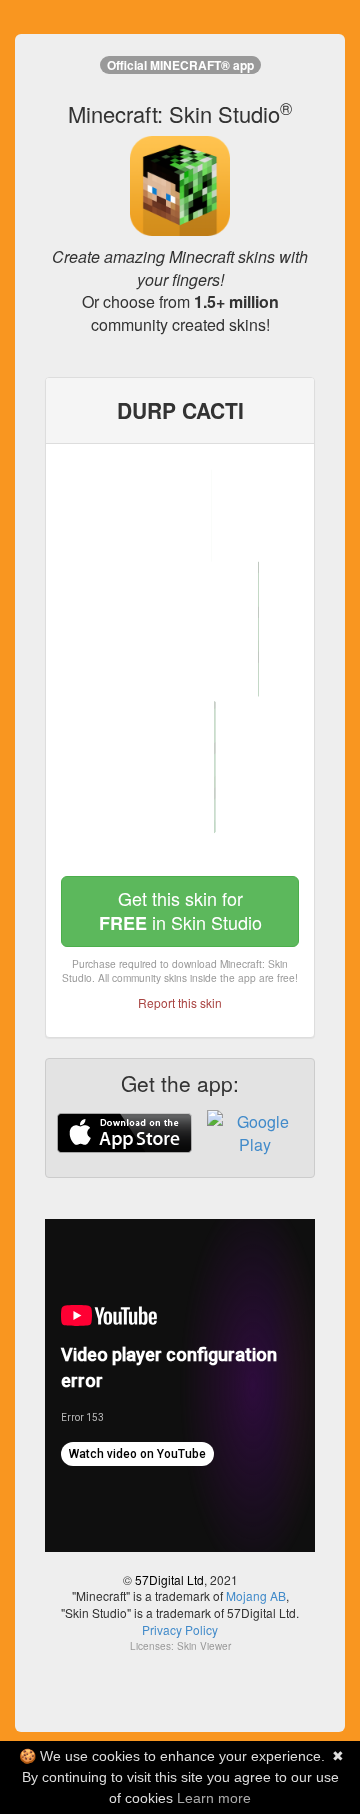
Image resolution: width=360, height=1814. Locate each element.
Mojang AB (256, 1595)
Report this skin (180, 1002)
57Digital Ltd (169, 1579)
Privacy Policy (180, 1629)
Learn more (214, 1798)
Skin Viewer (204, 1646)
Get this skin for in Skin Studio (180, 910)
